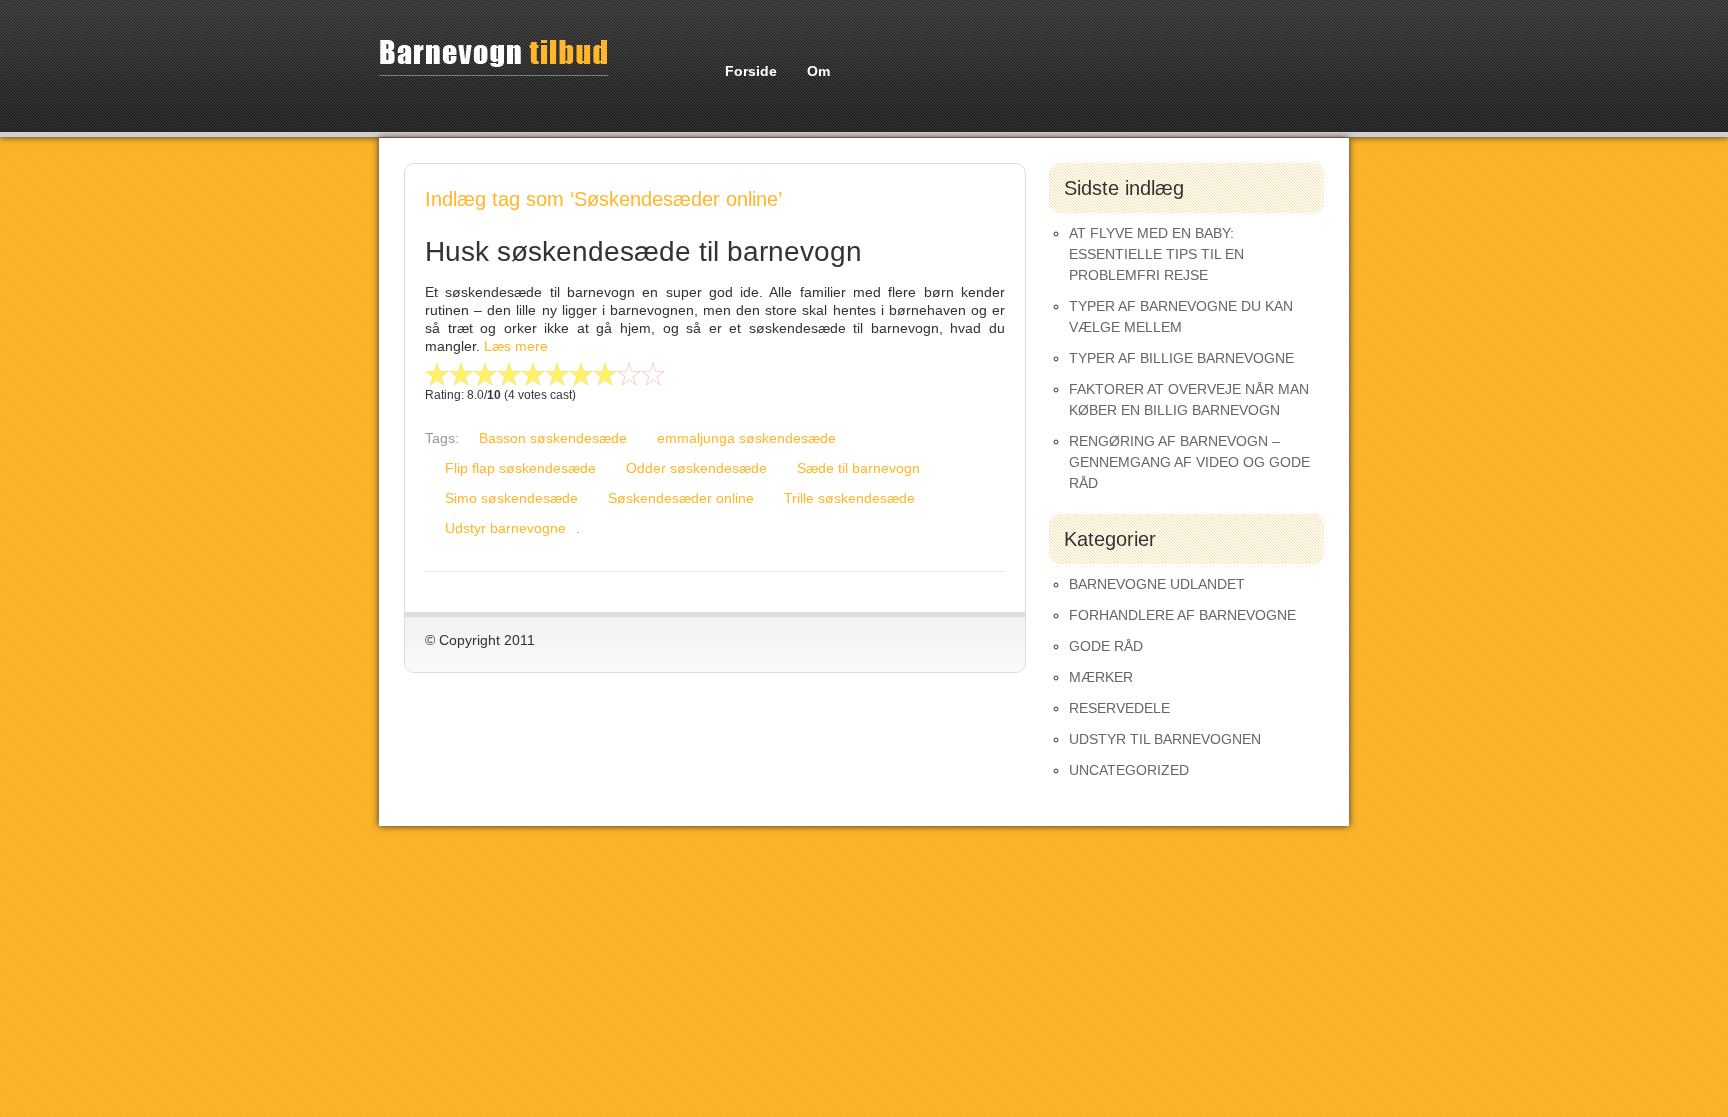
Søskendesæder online (681, 498)
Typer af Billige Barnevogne (1181, 358)
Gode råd (1106, 646)
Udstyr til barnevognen (1165, 739)
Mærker (1101, 677)
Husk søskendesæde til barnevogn (643, 251)
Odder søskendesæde (696, 468)
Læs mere (516, 346)
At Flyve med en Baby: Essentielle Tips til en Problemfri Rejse (1156, 254)
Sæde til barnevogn (858, 468)
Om (818, 71)
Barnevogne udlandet (1157, 584)
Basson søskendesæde (553, 438)
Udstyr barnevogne (505, 528)
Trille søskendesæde (849, 498)
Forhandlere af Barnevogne (1182, 615)
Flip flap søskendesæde (520, 468)
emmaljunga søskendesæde (746, 438)
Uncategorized (1129, 770)
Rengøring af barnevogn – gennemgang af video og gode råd (1189, 462)
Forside (751, 71)
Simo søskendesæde (511, 498)
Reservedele (1119, 708)
